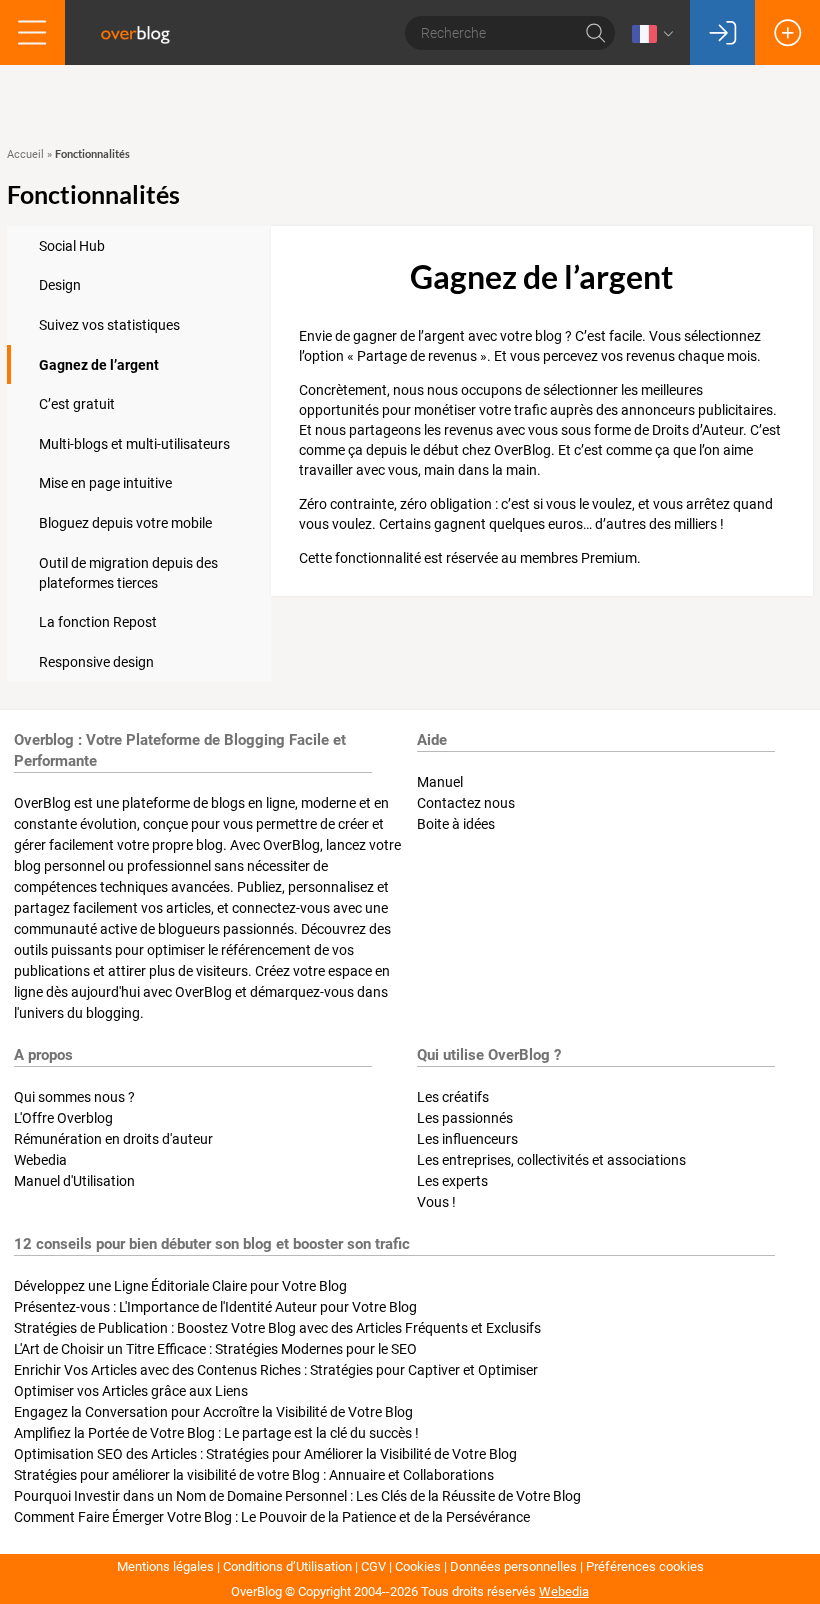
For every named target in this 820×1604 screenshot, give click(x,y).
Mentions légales (165, 1566)
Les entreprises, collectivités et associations (551, 1160)
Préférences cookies (645, 1566)
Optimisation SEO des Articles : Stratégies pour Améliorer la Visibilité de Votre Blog (265, 1454)
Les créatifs (453, 1097)
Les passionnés (465, 1118)
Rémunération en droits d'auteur (113, 1139)
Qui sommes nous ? (74, 1097)
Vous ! (436, 1202)
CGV (373, 1566)
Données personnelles (513, 1566)
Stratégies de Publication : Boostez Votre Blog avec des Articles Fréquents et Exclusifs (277, 1328)
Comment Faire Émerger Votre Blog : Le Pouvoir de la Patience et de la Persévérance (272, 1517)
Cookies (418, 1566)
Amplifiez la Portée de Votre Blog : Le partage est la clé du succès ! (216, 1433)
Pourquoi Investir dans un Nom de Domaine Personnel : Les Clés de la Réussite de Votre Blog (297, 1496)
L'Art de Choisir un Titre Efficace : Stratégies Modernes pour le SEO (215, 1349)
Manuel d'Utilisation (74, 1181)
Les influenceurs (467, 1139)
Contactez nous (466, 803)
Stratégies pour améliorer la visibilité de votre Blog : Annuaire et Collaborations (254, 1475)
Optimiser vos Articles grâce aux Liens (131, 1391)
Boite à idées (456, 824)
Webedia (40, 1160)
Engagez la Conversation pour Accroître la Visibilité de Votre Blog (213, 1412)
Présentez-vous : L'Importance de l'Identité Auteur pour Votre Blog (215, 1307)
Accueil (25, 154)
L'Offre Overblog (63, 1118)
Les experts (452, 1181)
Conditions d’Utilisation (287, 1566)
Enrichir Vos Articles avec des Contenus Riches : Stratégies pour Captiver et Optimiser (276, 1370)
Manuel (440, 782)
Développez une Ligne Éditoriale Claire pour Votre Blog (180, 1286)
